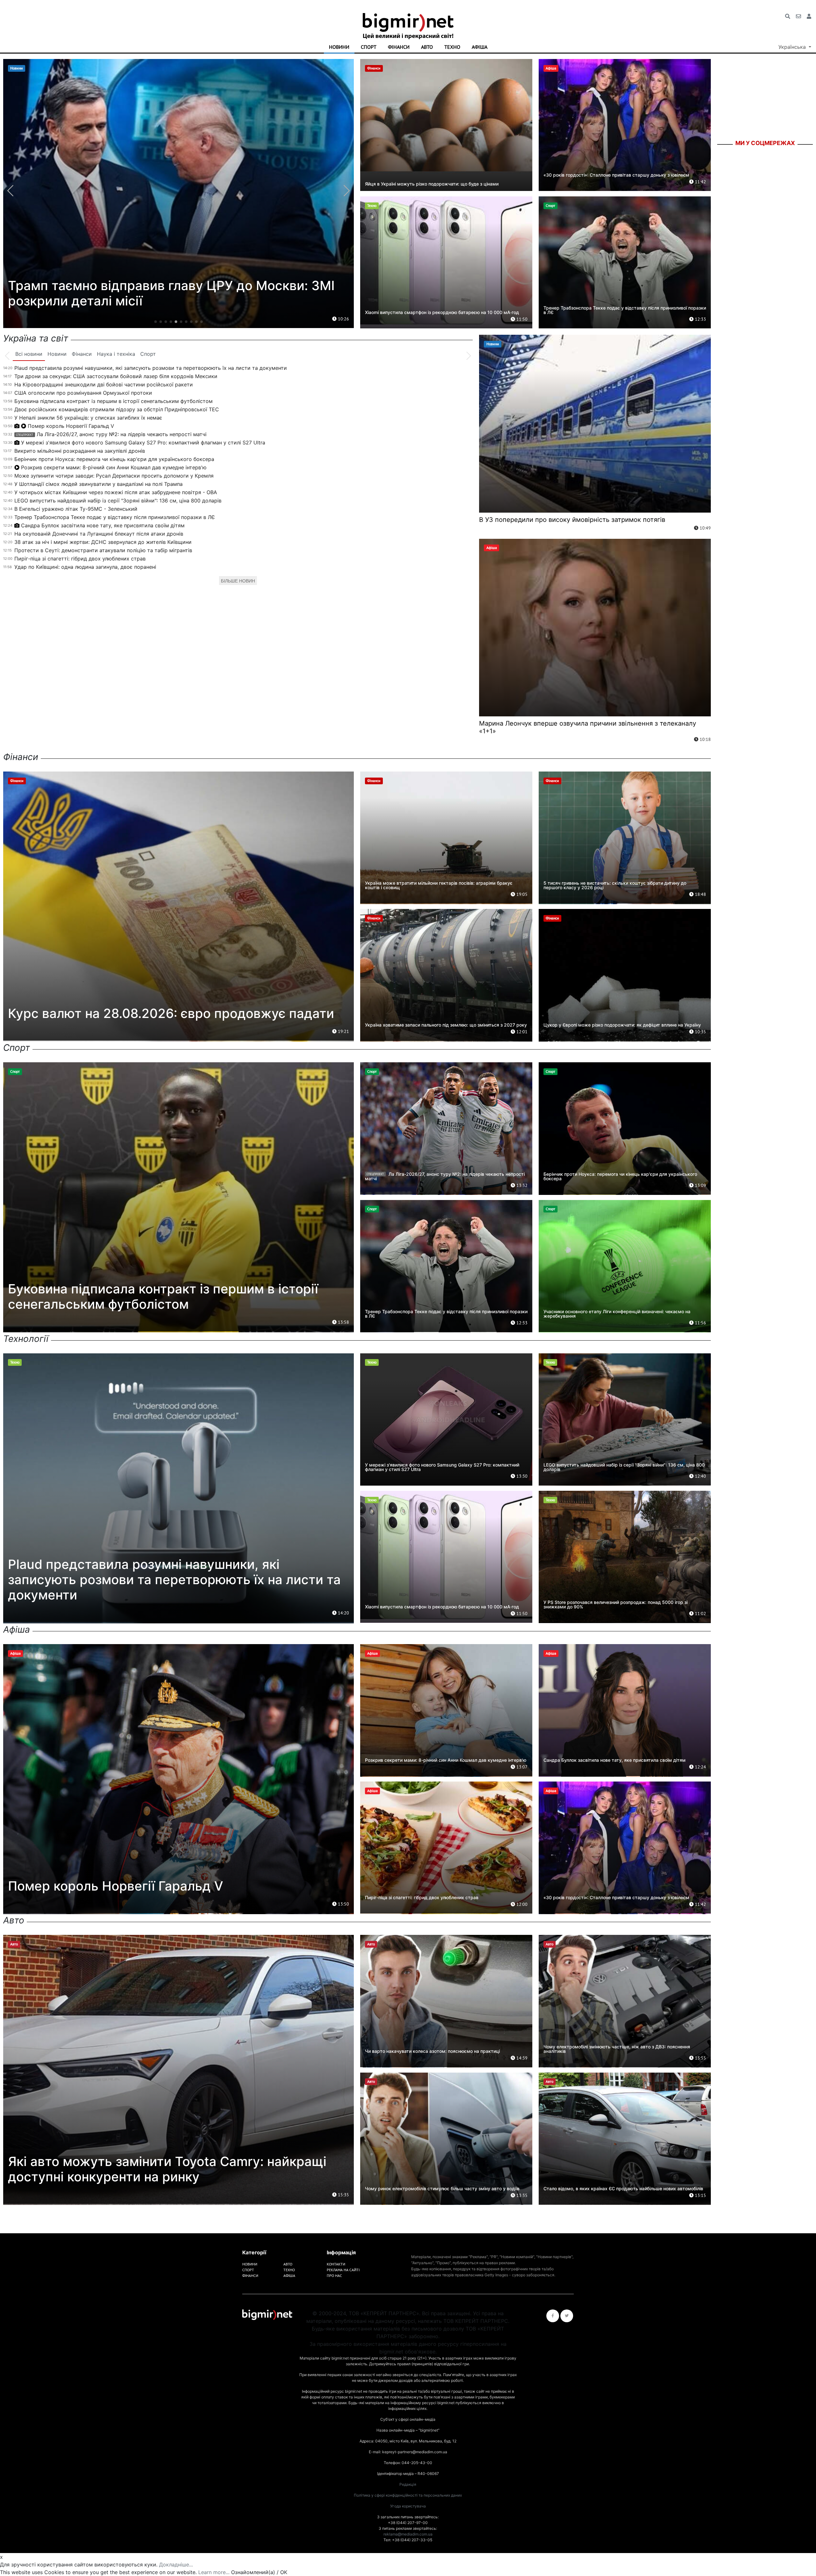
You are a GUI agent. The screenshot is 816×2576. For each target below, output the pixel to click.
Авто (427, 47)
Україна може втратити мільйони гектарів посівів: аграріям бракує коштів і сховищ (439, 885)
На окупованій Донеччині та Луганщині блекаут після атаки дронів (99, 534)
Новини (339, 47)
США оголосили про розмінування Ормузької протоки (83, 393)
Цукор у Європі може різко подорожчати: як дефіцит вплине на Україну (622, 1025)
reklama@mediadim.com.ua (408, 2534)
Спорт (369, 47)
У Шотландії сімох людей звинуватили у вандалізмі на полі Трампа (98, 484)
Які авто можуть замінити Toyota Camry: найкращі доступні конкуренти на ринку (167, 2169)
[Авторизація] (809, 16)
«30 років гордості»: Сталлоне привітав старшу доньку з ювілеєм (616, 175)
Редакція (408, 2484)
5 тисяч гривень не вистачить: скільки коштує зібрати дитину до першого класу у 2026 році (615, 885)
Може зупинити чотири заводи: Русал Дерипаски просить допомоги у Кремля (114, 476)
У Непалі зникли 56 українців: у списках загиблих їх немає (88, 418)
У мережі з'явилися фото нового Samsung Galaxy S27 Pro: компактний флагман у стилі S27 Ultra (143, 443)
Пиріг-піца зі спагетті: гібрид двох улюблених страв (80, 559)
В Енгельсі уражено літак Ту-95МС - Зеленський (76, 509)
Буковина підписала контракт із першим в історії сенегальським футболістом (113, 401)
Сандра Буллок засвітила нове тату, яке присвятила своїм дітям (103, 525)
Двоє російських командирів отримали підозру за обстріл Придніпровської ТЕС (117, 409)
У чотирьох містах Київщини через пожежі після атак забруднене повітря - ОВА (116, 492)
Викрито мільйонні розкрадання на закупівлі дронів (80, 451)
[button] (156, 322)
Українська (793, 47)
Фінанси (399, 47)
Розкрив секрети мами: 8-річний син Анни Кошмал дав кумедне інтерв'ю (114, 467)
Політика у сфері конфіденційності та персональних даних (408, 2495)
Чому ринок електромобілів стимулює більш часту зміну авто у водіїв (442, 2188)
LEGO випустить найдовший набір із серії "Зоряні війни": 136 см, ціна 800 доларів (118, 501)
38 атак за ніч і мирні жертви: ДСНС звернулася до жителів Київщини (103, 542)
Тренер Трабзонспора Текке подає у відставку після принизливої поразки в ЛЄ (625, 310)
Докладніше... (176, 2565)
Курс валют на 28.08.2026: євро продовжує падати (171, 1013)
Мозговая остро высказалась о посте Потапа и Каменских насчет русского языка (158, 302)
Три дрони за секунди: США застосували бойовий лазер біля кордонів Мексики (116, 376)
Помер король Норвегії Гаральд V (71, 426)
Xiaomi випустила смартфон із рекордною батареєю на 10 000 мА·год (442, 312)
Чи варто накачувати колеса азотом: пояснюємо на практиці (432, 2051)
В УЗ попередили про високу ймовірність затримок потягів (572, 520)
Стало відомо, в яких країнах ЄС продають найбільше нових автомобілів (623, 2188)
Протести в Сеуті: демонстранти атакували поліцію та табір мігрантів (103, 550)
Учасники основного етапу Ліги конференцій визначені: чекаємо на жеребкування (617, 1314)
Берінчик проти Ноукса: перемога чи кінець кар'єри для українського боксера (114, 459)
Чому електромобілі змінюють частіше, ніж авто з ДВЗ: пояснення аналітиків (617, 2049)
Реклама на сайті (343, 2270)
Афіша (480, 47)
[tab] (29, 354)
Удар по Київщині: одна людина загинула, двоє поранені (85, 567)
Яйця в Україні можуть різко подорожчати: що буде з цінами (432, 184)
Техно (452, 47)
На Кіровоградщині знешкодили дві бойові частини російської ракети (104, 384)
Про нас (334, 2276)
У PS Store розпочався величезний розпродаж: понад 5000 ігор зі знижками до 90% (616, 1604)
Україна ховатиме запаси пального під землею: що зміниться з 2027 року (446, 1025)
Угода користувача (408, 2506)
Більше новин (238, 581)
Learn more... (214, 2572)
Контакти (336, 2264)
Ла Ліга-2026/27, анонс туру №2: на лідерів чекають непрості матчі (111, 434)
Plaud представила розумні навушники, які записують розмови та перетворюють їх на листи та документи (151, 368)
